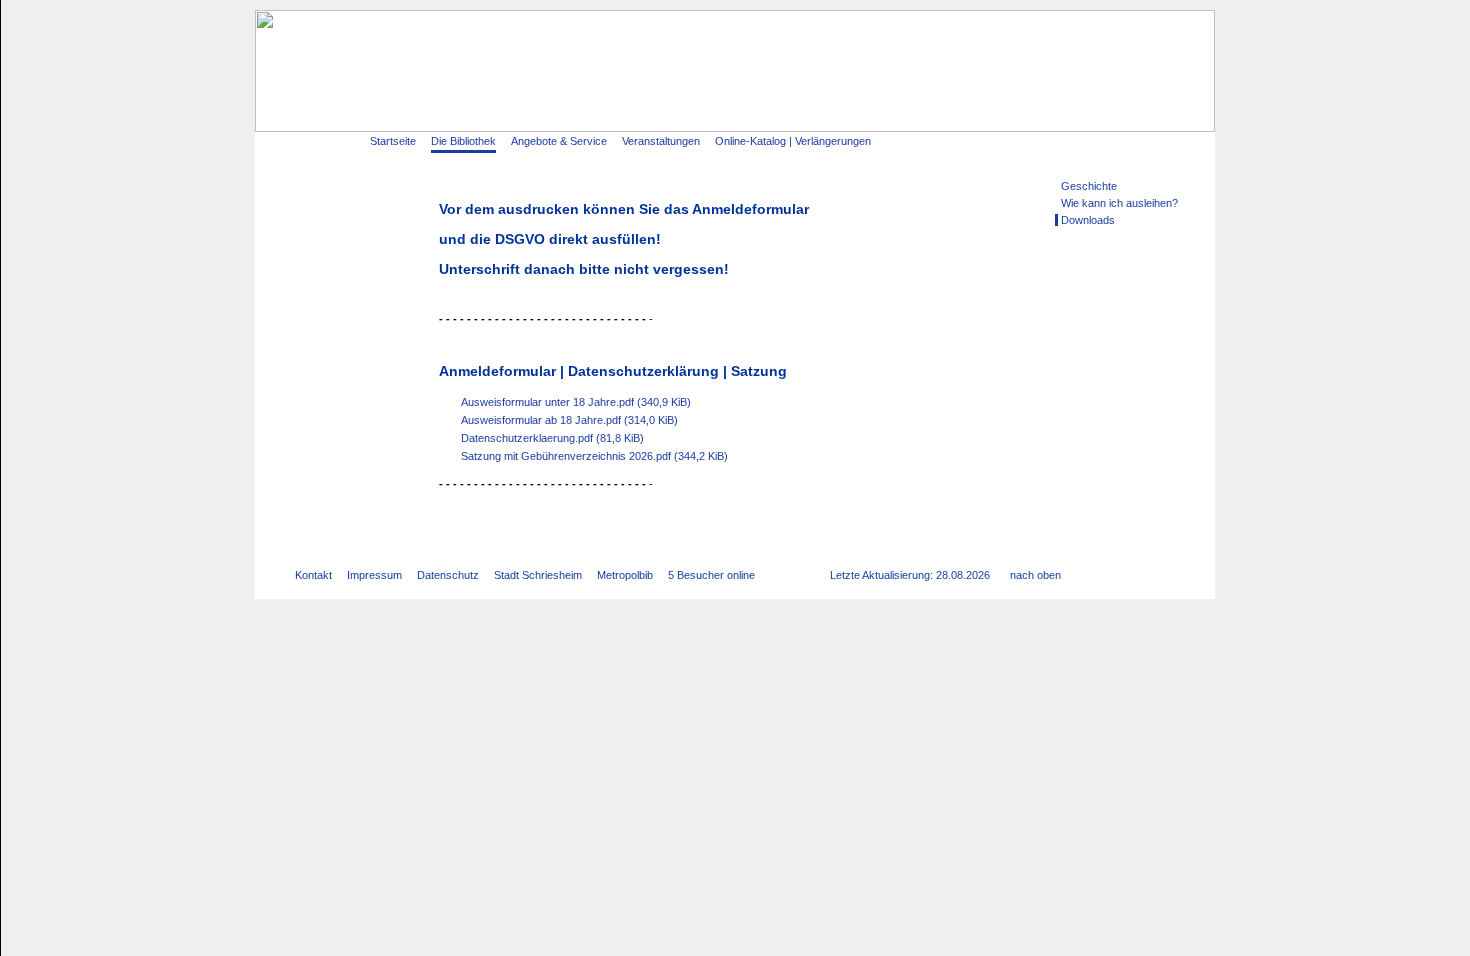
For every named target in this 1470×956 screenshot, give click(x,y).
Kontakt (313, 575)
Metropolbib (625, 575)
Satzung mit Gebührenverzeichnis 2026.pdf (594, 456)
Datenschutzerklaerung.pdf (552, 438)
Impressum (374, 575)
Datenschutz (448, 575)
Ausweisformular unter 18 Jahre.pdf (576, 402)
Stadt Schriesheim (538, 575)
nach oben (1035, 575)
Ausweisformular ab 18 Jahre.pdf (569, 420)
